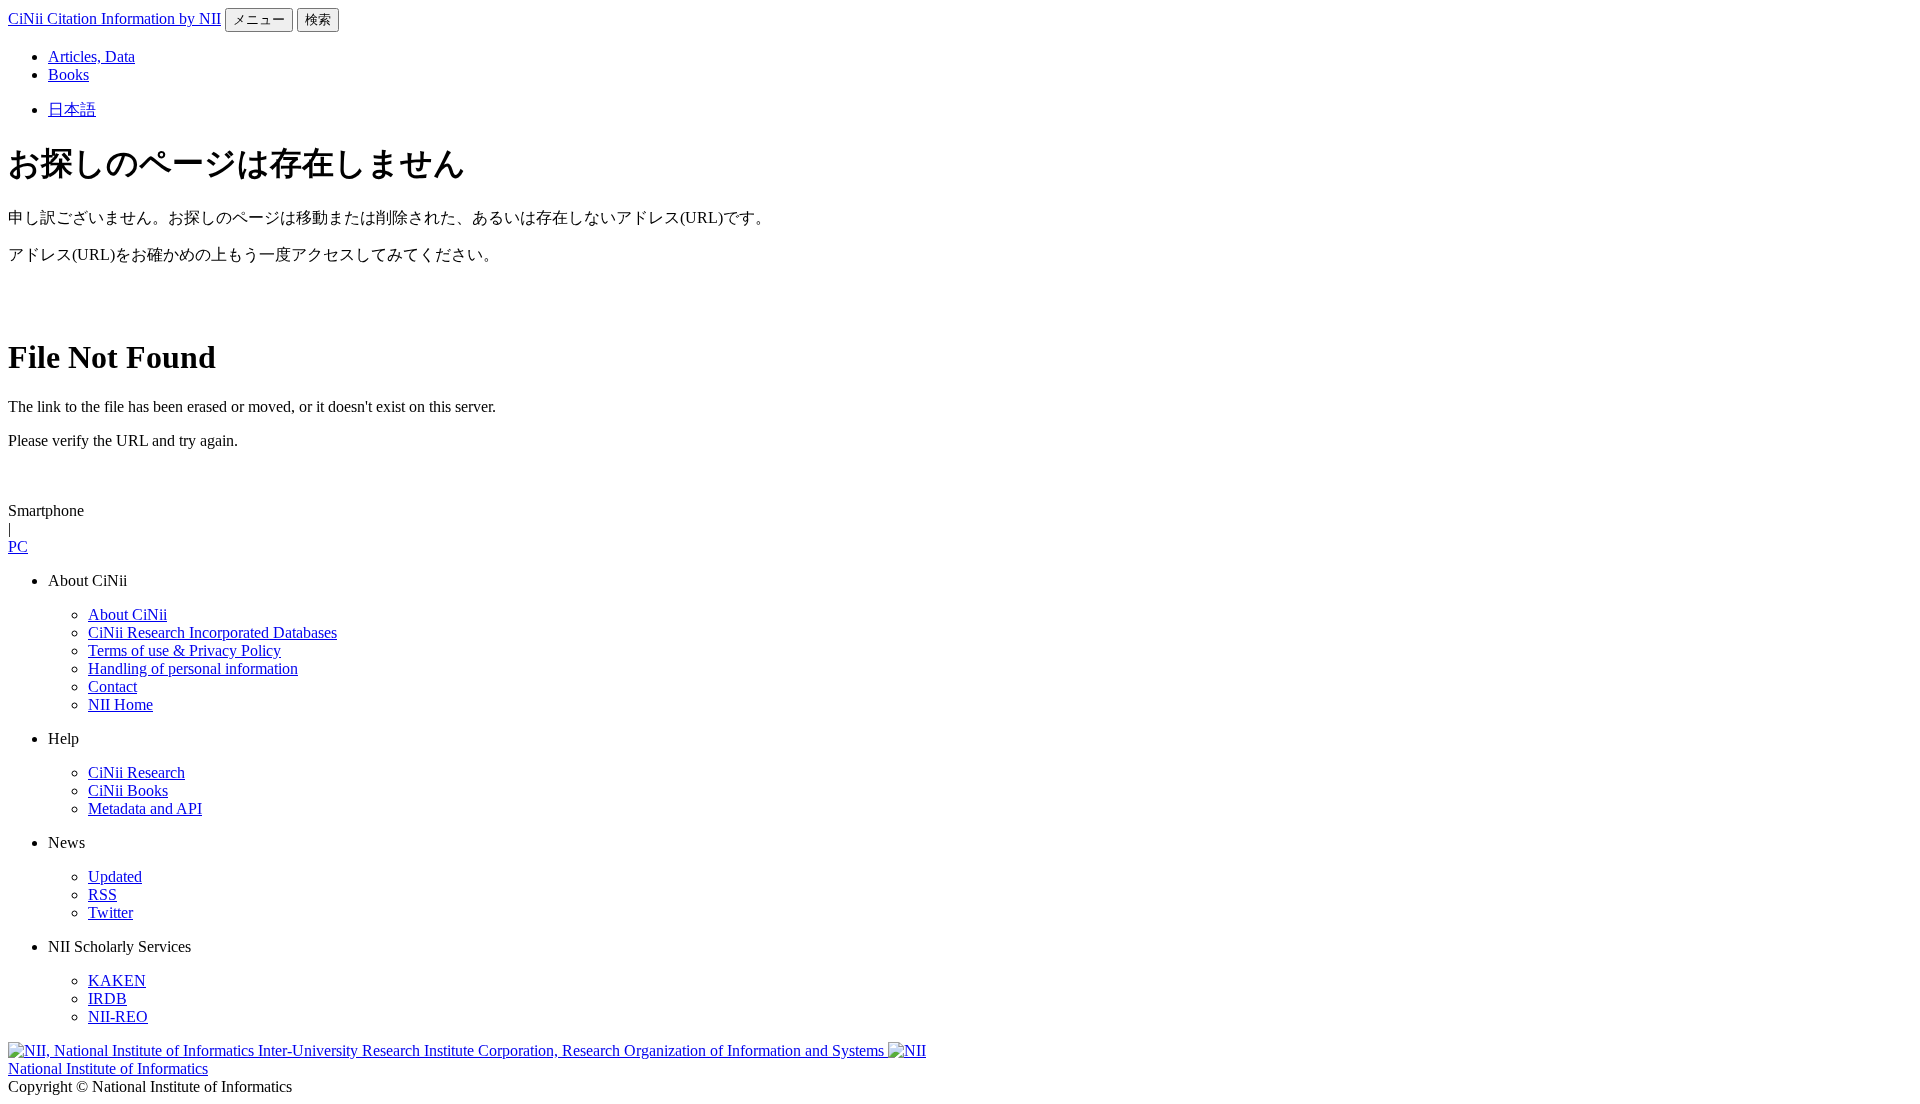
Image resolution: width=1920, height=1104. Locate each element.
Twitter (110, 912)
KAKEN (117, 980)
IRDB (107, 998)
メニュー (259, 19)
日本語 (72, 109)
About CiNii (127, 614)
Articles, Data (91, 56)
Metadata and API (145, 808)
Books (68, 74)
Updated (115, 876)
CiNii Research (136, 772)
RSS (102, 894)
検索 (318, 19)
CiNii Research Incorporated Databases (212, 632)
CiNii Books (128, 790)
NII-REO (118, 1016)
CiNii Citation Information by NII (114, 18)
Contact (112, 686)
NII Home (120, 704)
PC (18, 546)
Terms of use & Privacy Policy (184, 650)
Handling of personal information (193, 668)
